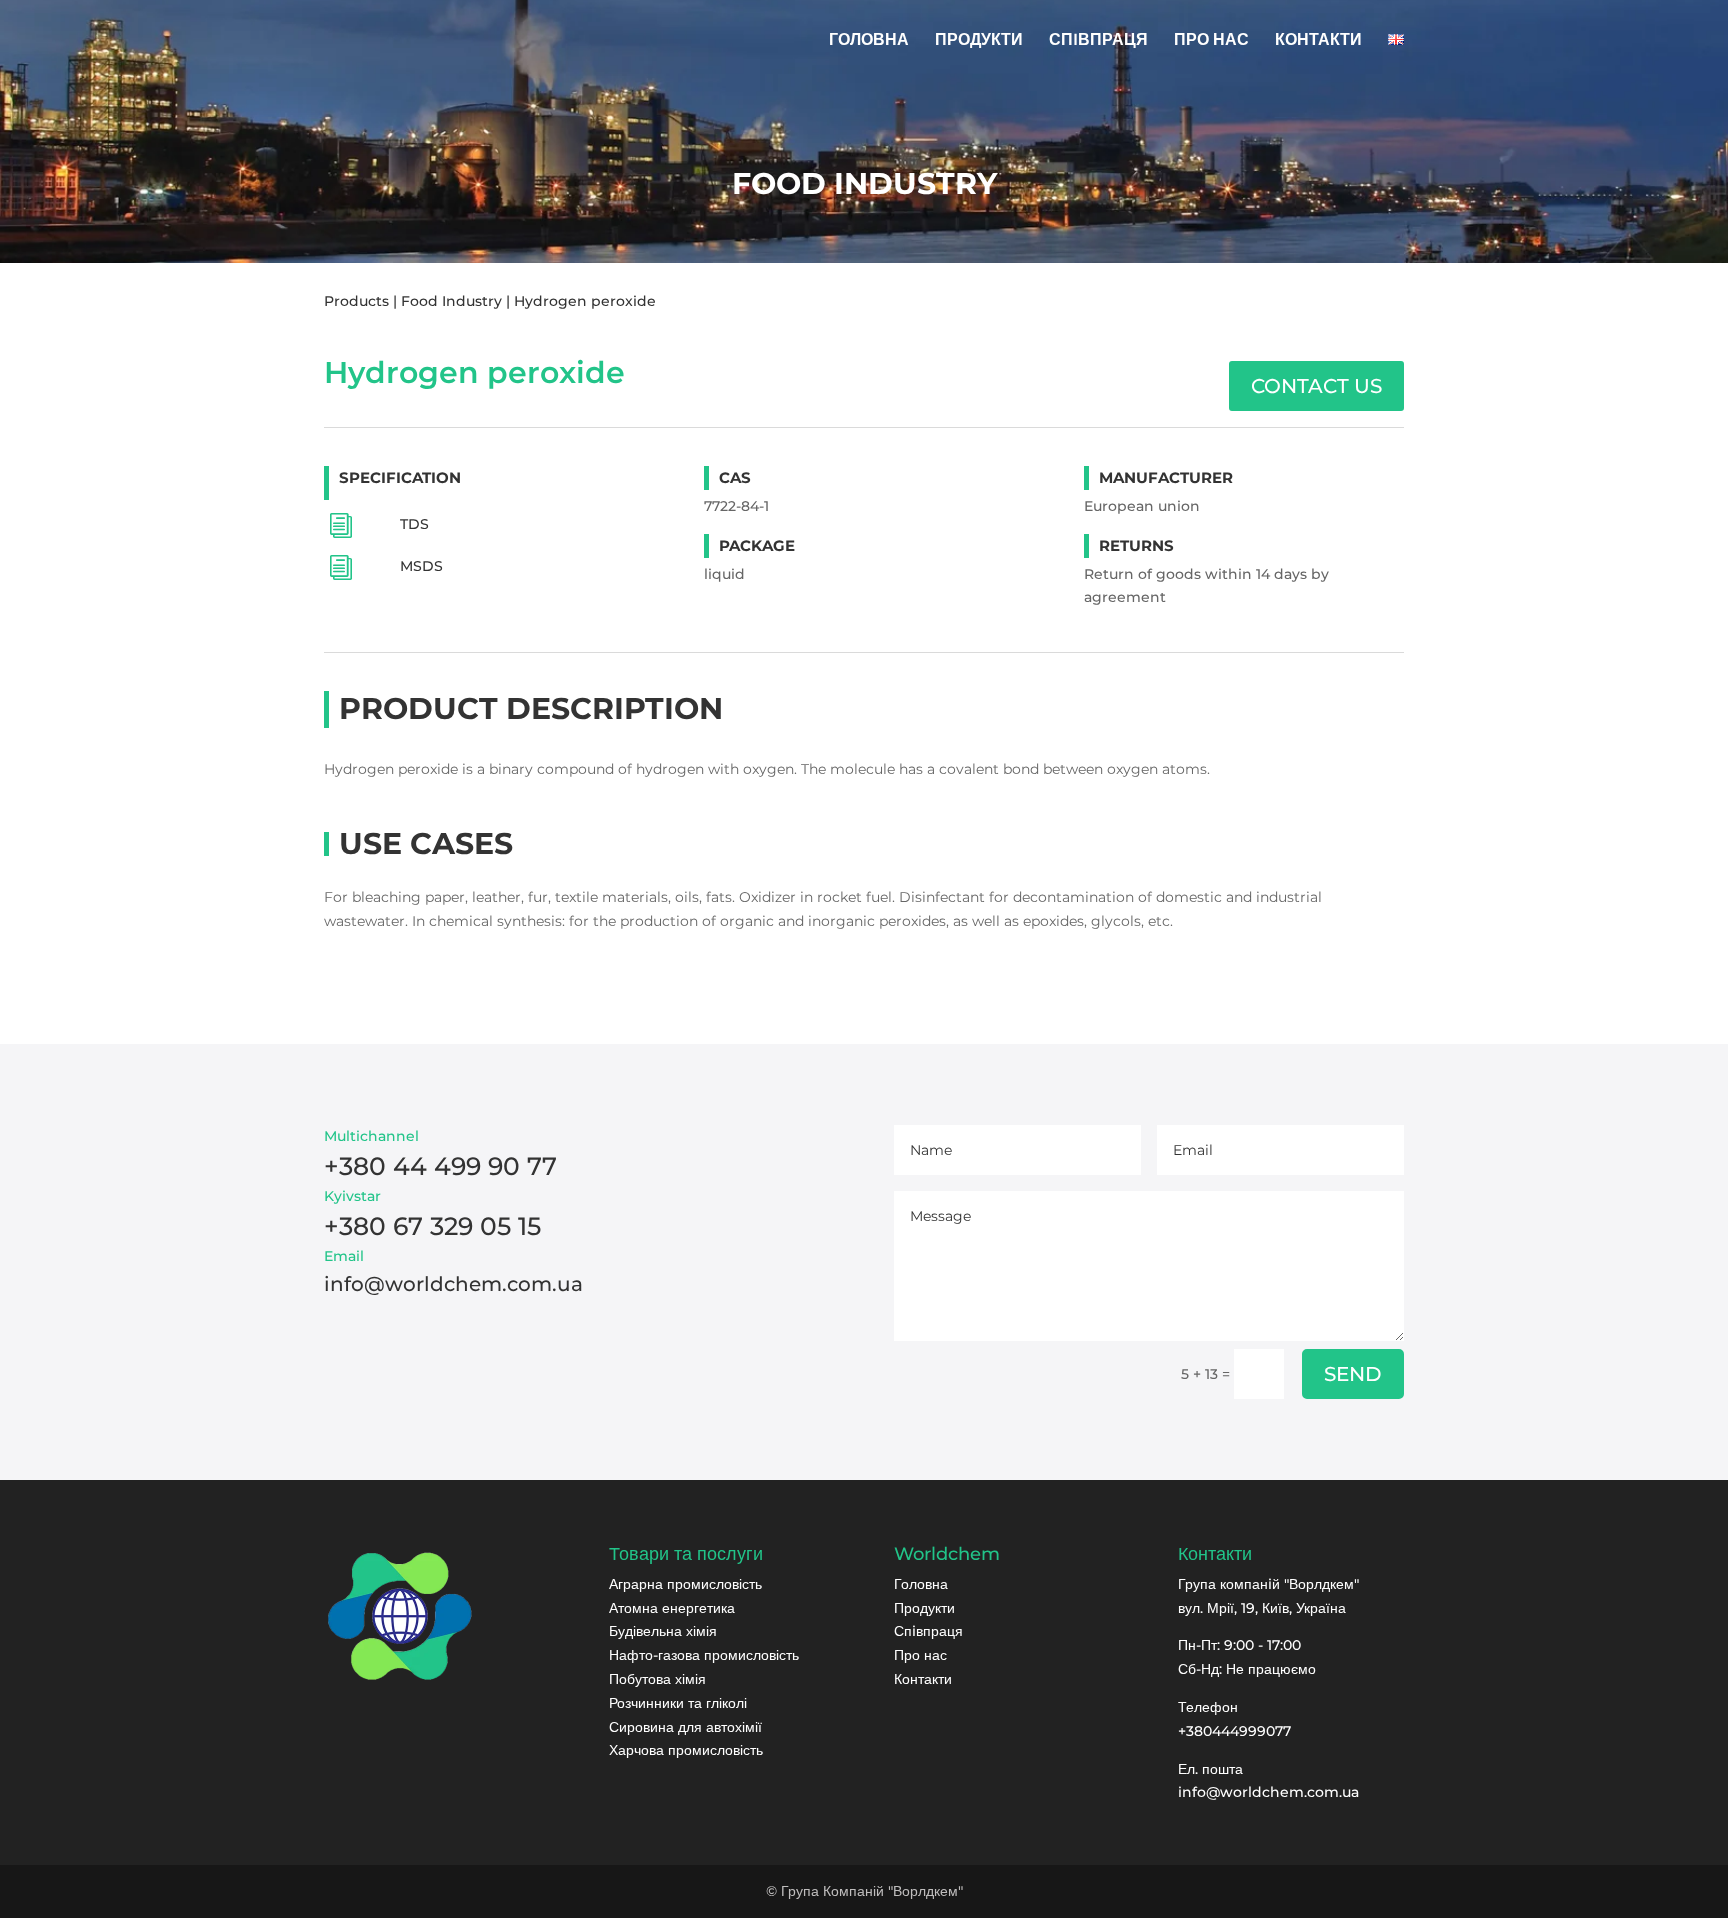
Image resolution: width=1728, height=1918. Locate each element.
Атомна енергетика (672, 1608)
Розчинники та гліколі (678, 1703)
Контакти (923, 1679)
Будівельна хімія (663, 1631)
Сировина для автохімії (685, 1727)
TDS (414, 524)
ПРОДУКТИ (979, 41)
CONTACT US (1316, 386)
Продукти (924, 1608)
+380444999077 (1234, 1731)
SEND (1353, 1374)
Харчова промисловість (686, 1750)
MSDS (421, 566)
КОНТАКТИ (1318, 41)
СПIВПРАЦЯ (1098, 41)
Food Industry (451, 301)
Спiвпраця (928, 1631)
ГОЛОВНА (869, 41)
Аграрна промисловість (685, 1584)
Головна (921, 1584)
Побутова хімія (657, 1679)
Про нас (920, 1655)
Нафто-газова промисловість (704, 1655)
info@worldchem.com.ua (1268, 1792)
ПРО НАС (1211, 41)
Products (356, 301)
